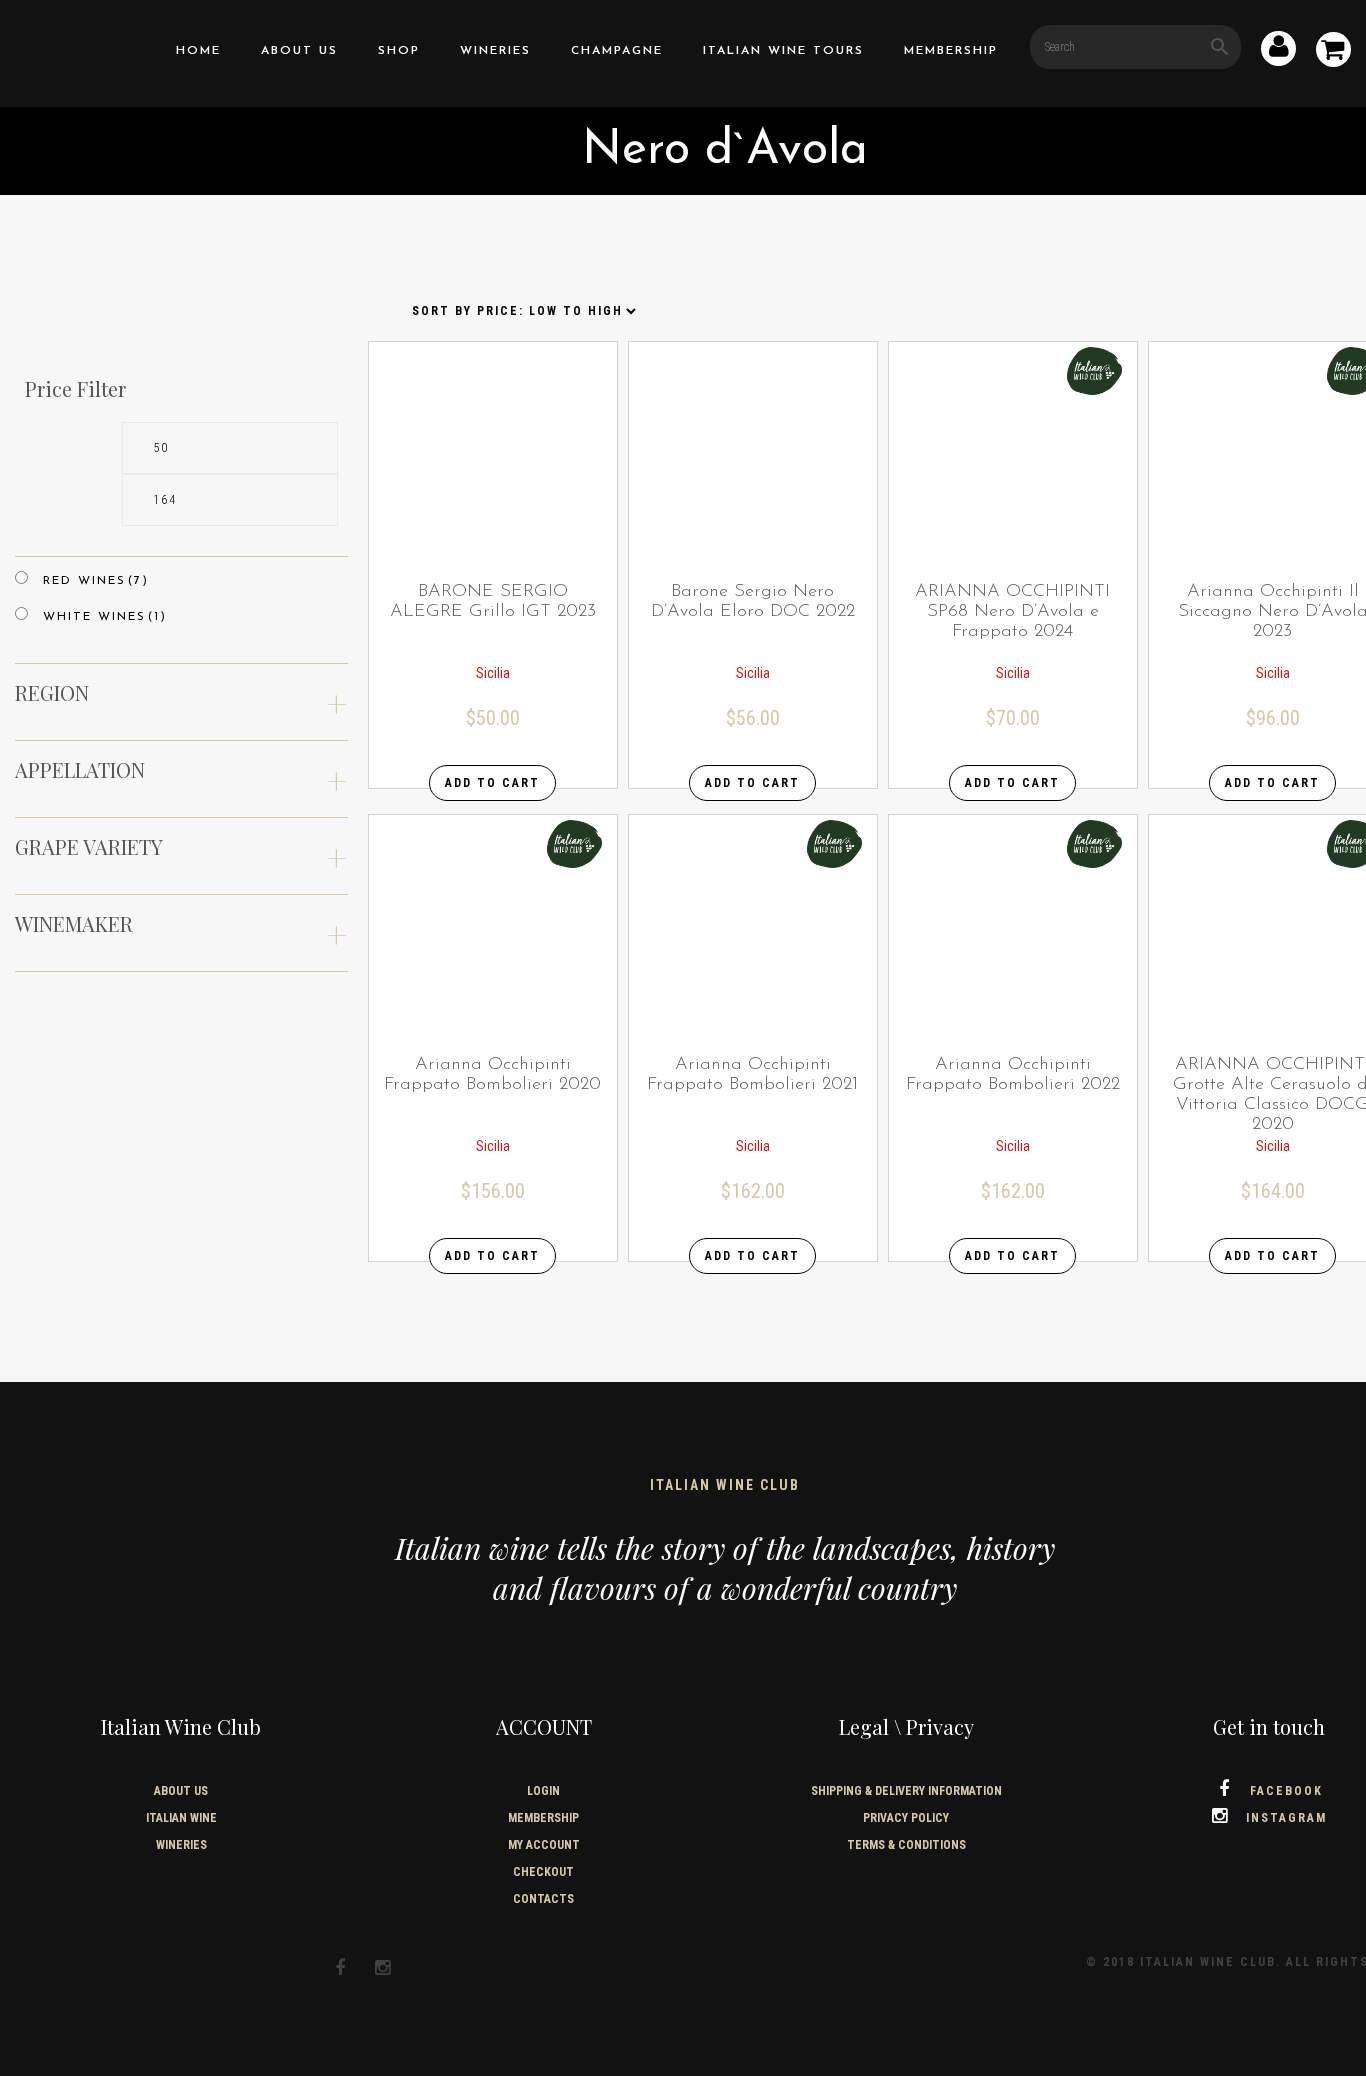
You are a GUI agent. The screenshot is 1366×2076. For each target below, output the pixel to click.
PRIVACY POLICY (906, 1818)
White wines (105, 617)
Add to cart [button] (492, 783)
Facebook (1286, 1791)
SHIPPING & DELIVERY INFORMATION (906, 1791)
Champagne (617, 51)
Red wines (96, 581)
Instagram (1286, 1818)
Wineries (495, 51)
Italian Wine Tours (783, 51)
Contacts (543, 1899)
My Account (544, 1845)
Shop (399, 51)
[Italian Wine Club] (67, 48)
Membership (951, 51)
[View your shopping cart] (1333, 53)
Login (543, 1791)
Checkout (543, 1872)
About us (299, 51)
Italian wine (181, 1818)
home (198, 51)
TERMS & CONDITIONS (906, 1845)
